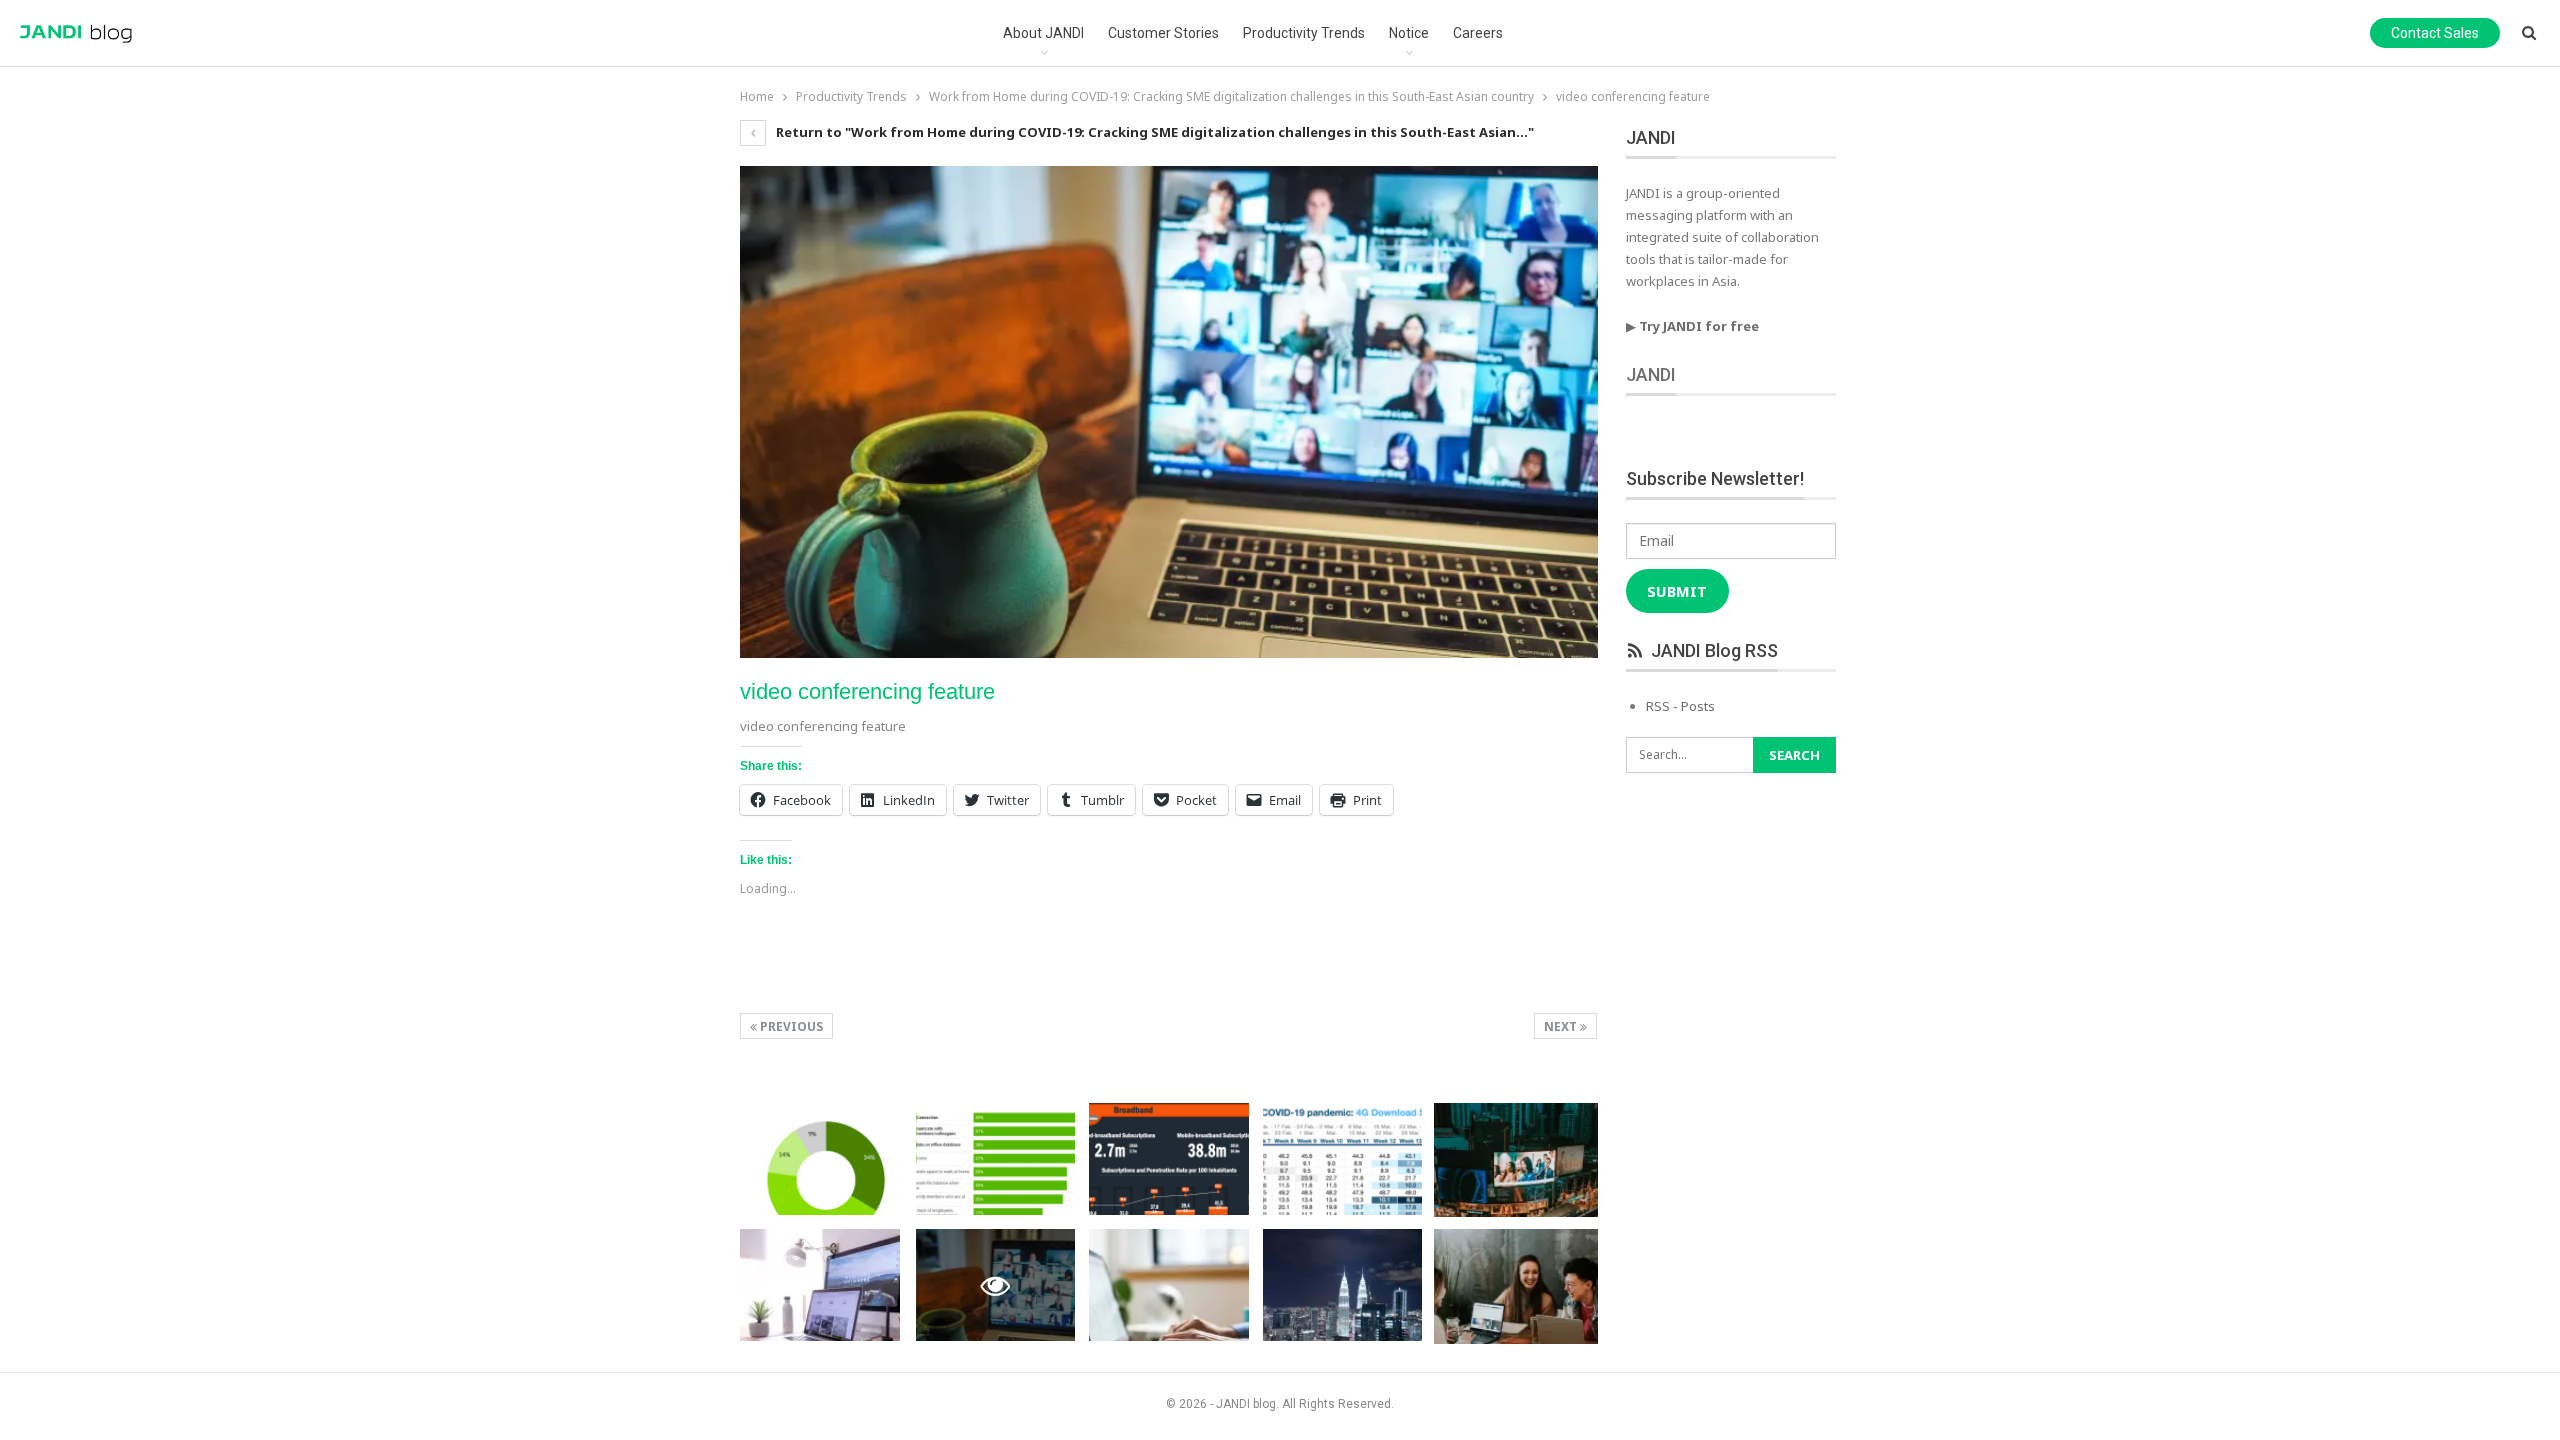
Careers (1478, 33)
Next (1562, 1026)
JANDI (1651, 374)
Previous (790, 1026)
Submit (1677, 591)
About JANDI (1043, 33)
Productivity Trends (1304, 33)
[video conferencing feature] (820, 1159)
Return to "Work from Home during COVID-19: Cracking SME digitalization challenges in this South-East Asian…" (1153, 132)
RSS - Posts (1680, 706)
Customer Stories (1163, 33)
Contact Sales (2435, 33)
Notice (1409, 33)
